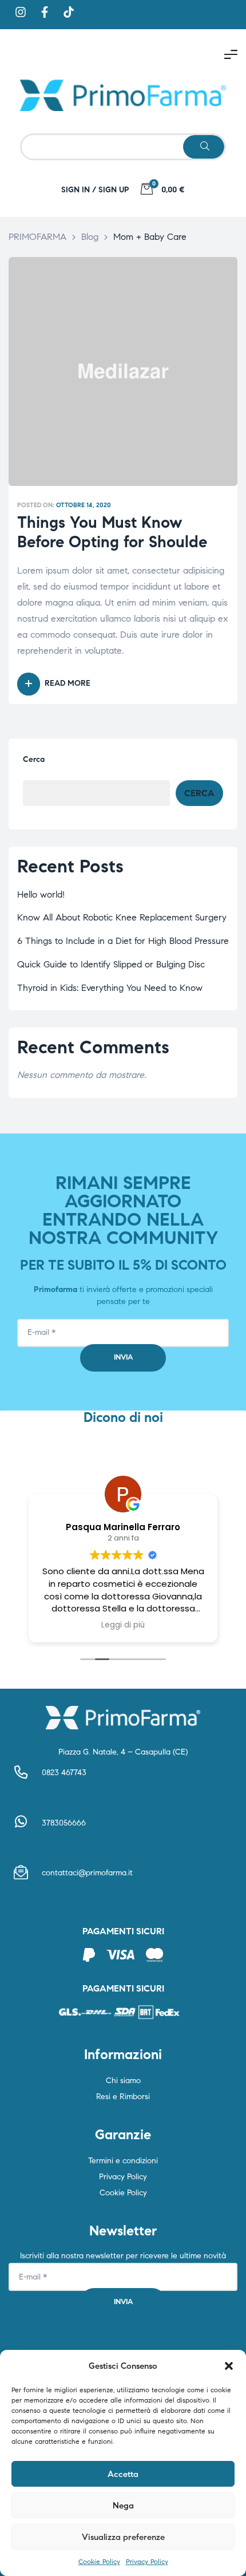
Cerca (34, 759)
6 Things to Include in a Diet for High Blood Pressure (123, 941)
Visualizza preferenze (123, 2537)
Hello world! (41, 894)
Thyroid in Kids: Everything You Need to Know (110, 988)
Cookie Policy (99, 2561)
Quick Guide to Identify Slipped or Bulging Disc (111, 964)
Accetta (123, 2474)
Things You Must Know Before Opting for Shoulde (112, 532)
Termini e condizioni (123, 2161)
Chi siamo (123, 2081)
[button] (229, 2366)
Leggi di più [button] (123, 1625)
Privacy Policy (147, 2561)
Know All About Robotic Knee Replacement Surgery (122, 917)
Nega (123, 2506)
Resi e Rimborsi (123, 2097)
